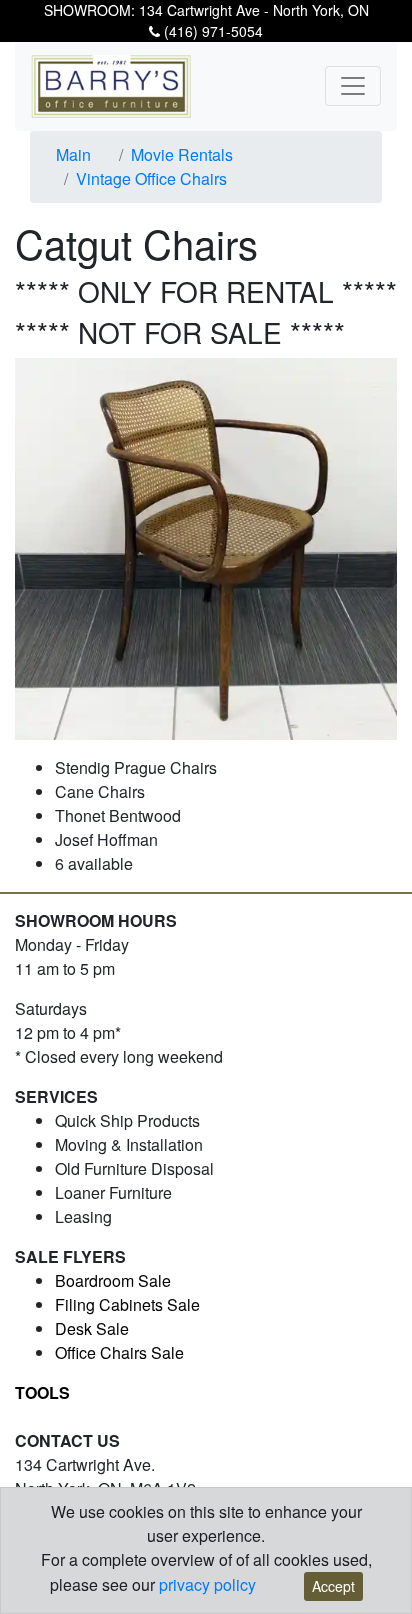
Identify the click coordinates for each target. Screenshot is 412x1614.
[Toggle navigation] (353, 86)
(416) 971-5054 (211, 31)
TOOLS (42, 1392)
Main (73, 154)
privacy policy (207, 1584)
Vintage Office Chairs (151, 178)
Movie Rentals (182, 154)
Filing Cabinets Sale (127, 1304)
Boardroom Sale (113, 1280)
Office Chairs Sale (119, 1352)
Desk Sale (92, 1328)
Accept (333, 1586)
